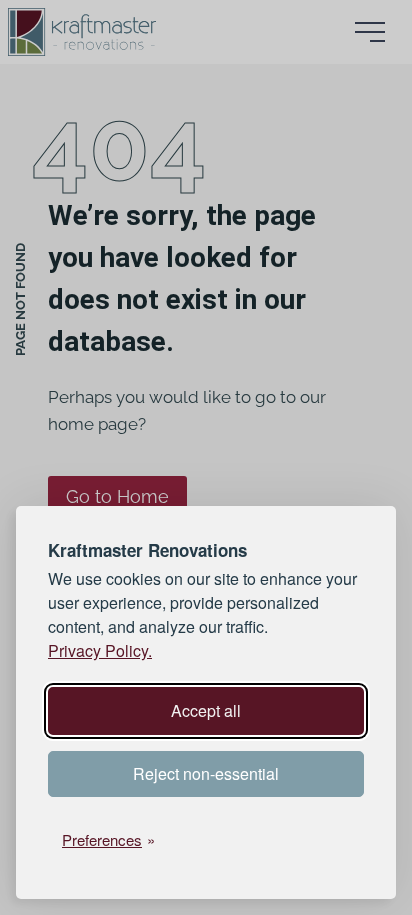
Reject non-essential (206, 773)
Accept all (206, 710)
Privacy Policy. (100, 650)
